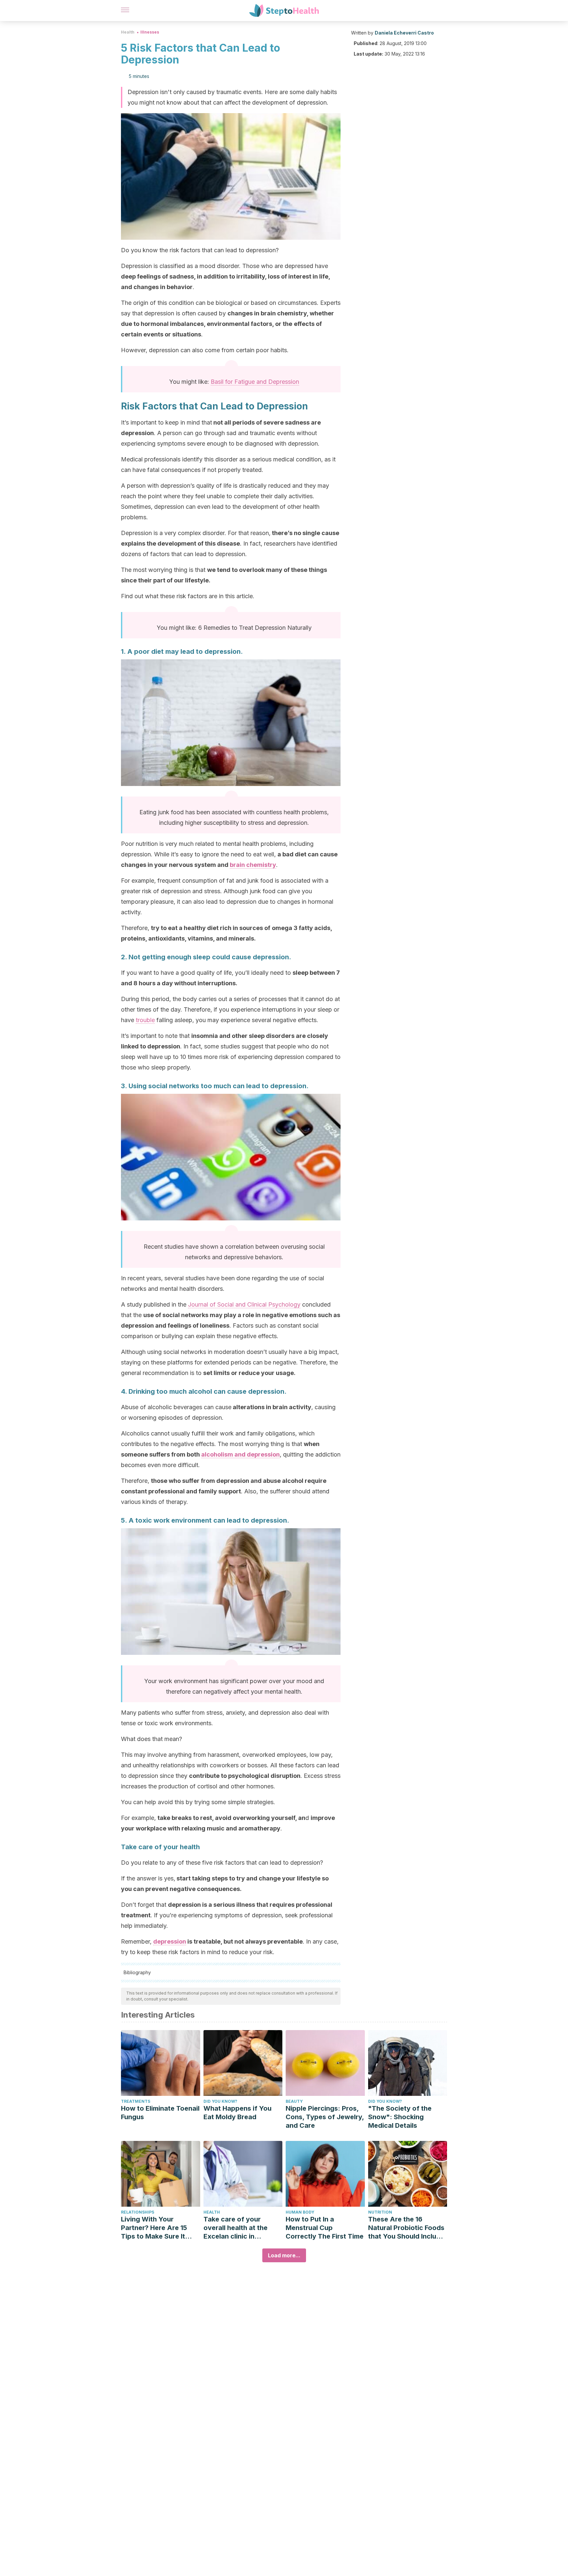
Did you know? (220, 2101)
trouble (145, 1020)
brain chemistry (253, 865)
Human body (300, 2212)
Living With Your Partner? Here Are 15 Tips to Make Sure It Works (154, 2228)
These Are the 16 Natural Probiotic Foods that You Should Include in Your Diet (406, 2228)
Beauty (294, 2101)
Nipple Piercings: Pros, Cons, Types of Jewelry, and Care (325, 2117)
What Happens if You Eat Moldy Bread (237, 2113)
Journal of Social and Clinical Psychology (244, 1304)
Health (128, 32)
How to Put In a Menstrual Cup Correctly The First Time (325, 2228)
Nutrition (380, 2212)
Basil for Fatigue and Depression (255, 382)
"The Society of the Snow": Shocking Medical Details (400, 2117)
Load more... (284, 2255)
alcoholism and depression (240, 1454)
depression (170, 1941)
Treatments (136, 2101)
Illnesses (150, 32)
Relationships (138, 2212)
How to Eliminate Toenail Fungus (160, 2113)
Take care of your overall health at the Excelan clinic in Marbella (236, 2228)
